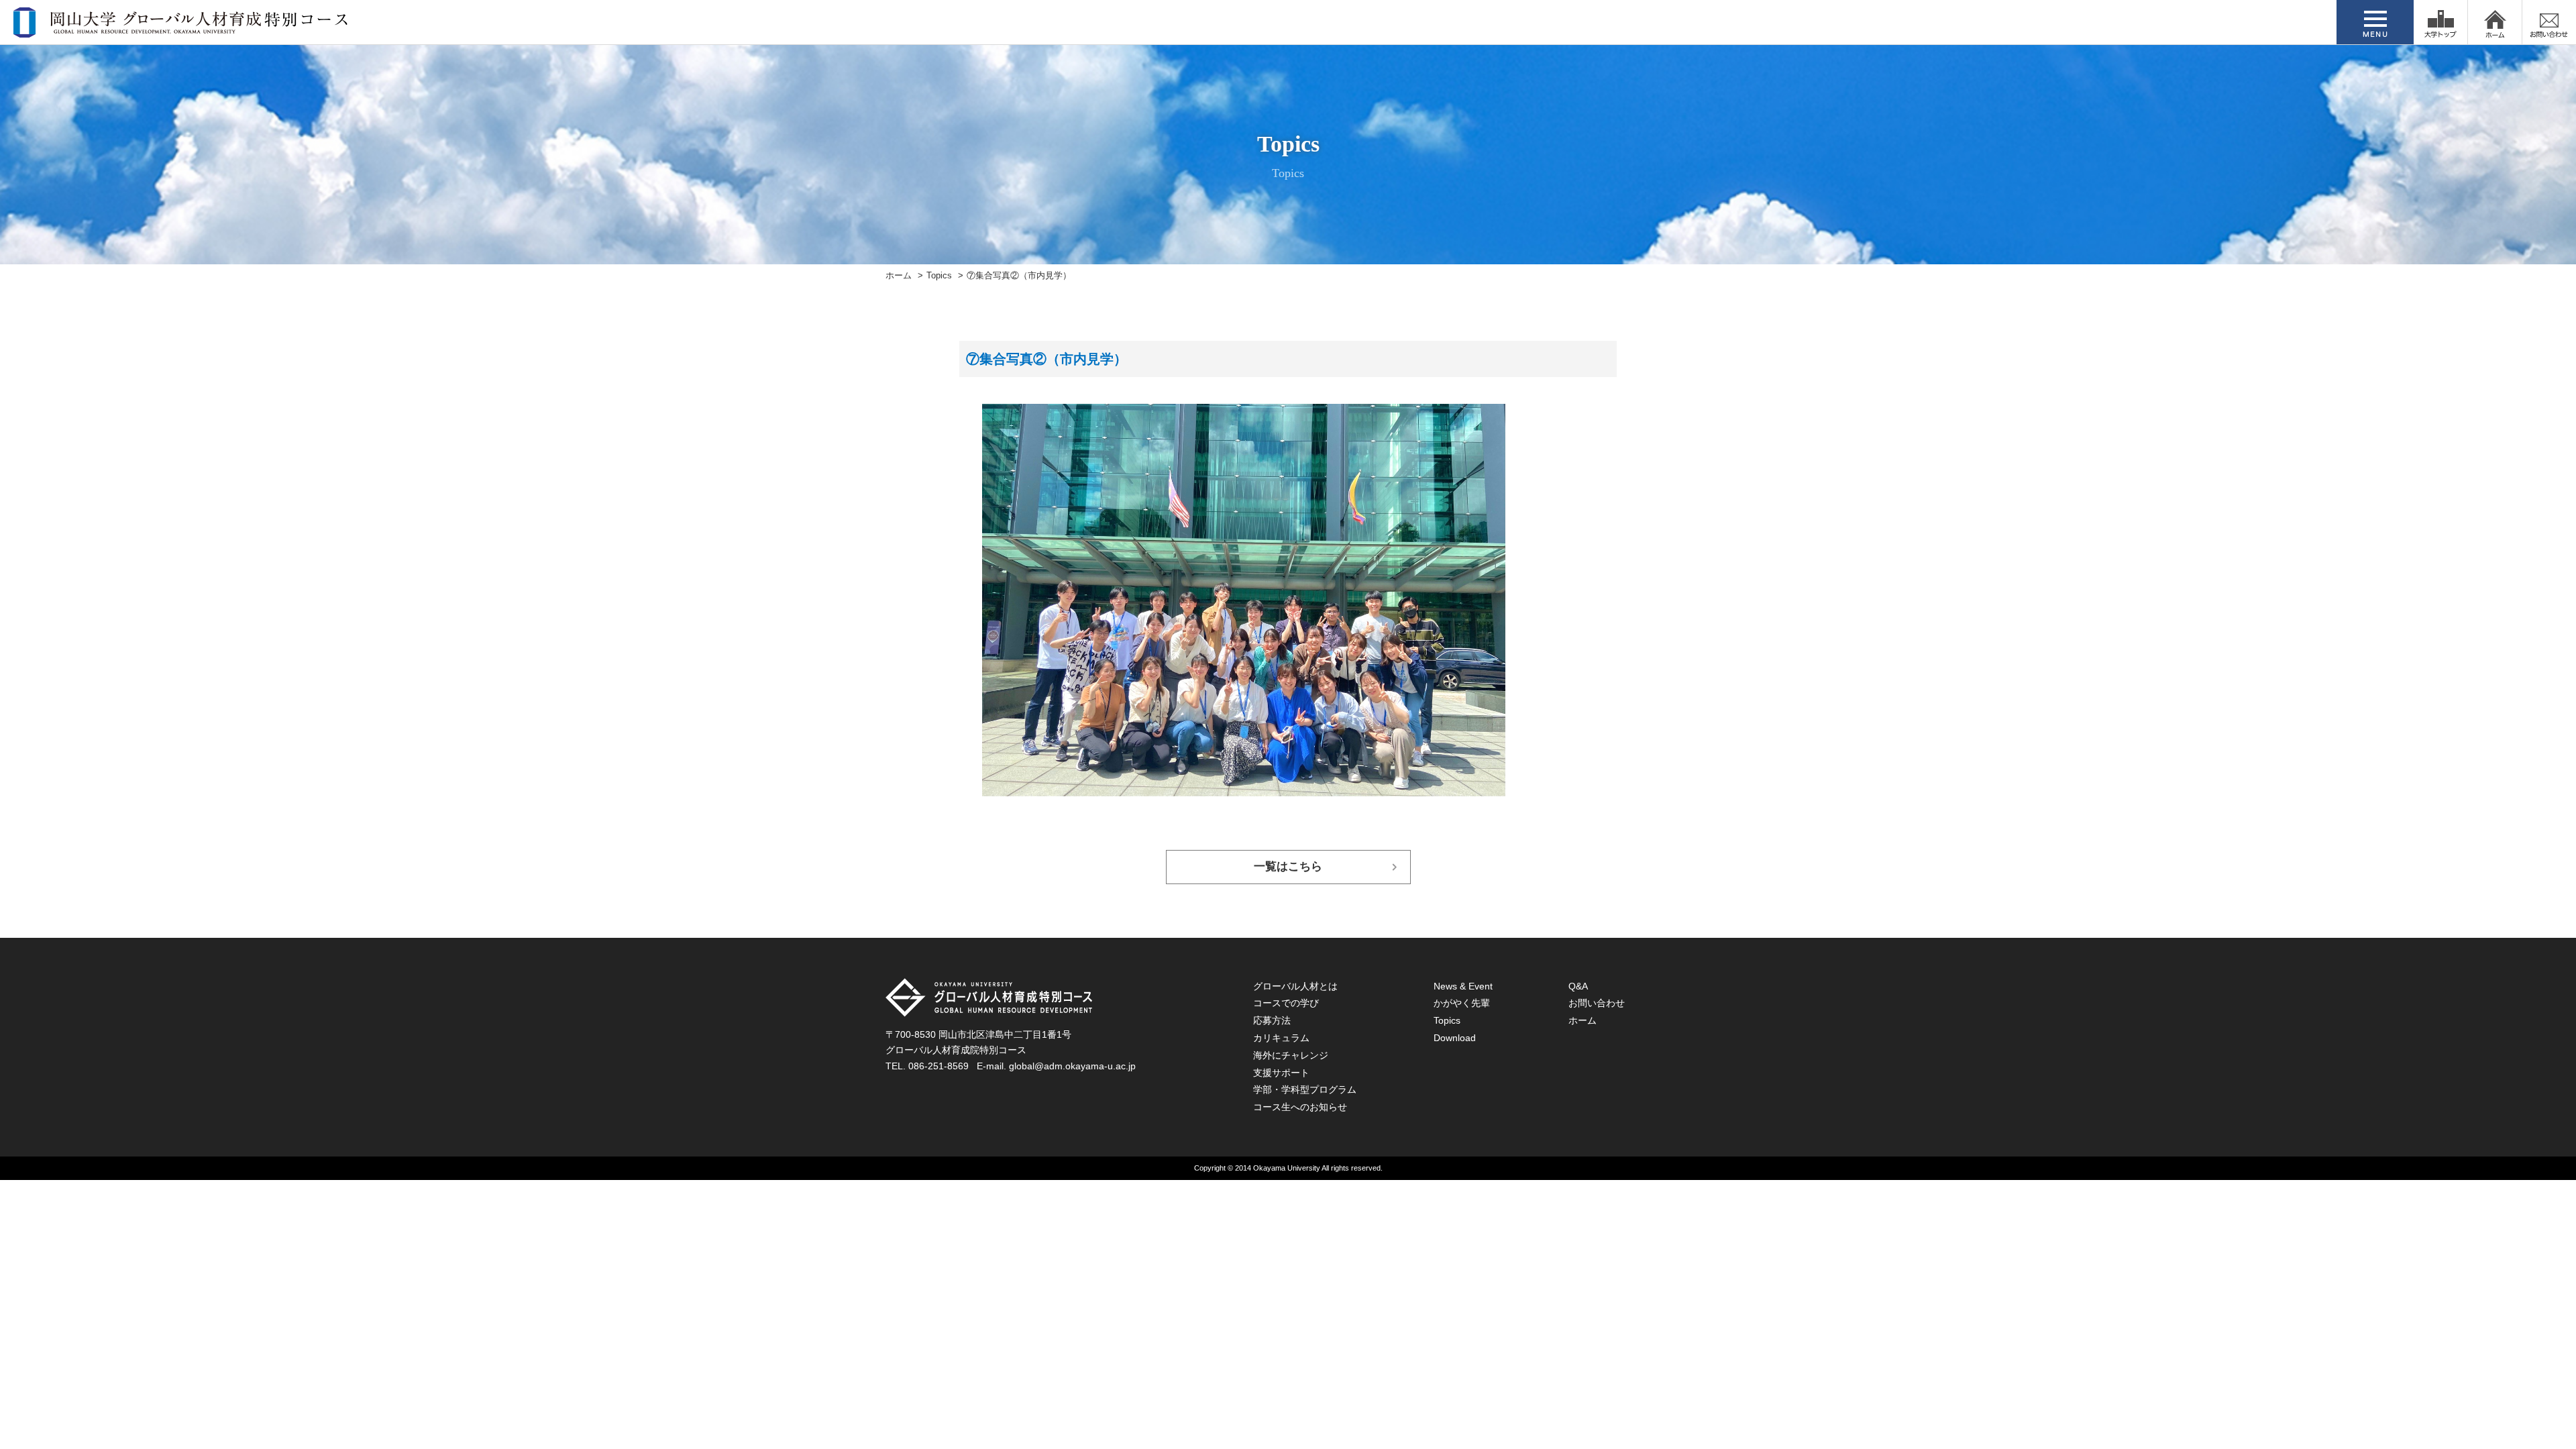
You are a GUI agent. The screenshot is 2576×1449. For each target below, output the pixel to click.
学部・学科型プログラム (1305, 1089)
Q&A (1578, 986)
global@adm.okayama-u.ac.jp (1072, 1066)
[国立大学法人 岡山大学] (2440, 22)
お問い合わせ (1597, 1003)
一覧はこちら (1288, 866)
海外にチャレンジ (1291, 1055)
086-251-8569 (938, 1066)
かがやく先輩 (1462, 1003)
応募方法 (1272, 1020)
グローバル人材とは (1295, 986)
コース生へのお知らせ (1300, 1107)
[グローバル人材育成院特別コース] (182, 29)
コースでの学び (1286, 1003)
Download (1455, 1038)
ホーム (899, 276)
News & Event (1463, 986)
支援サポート (1281, 1073)
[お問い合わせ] (2549, 22)
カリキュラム (1281, 1038)
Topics (939, 276)
